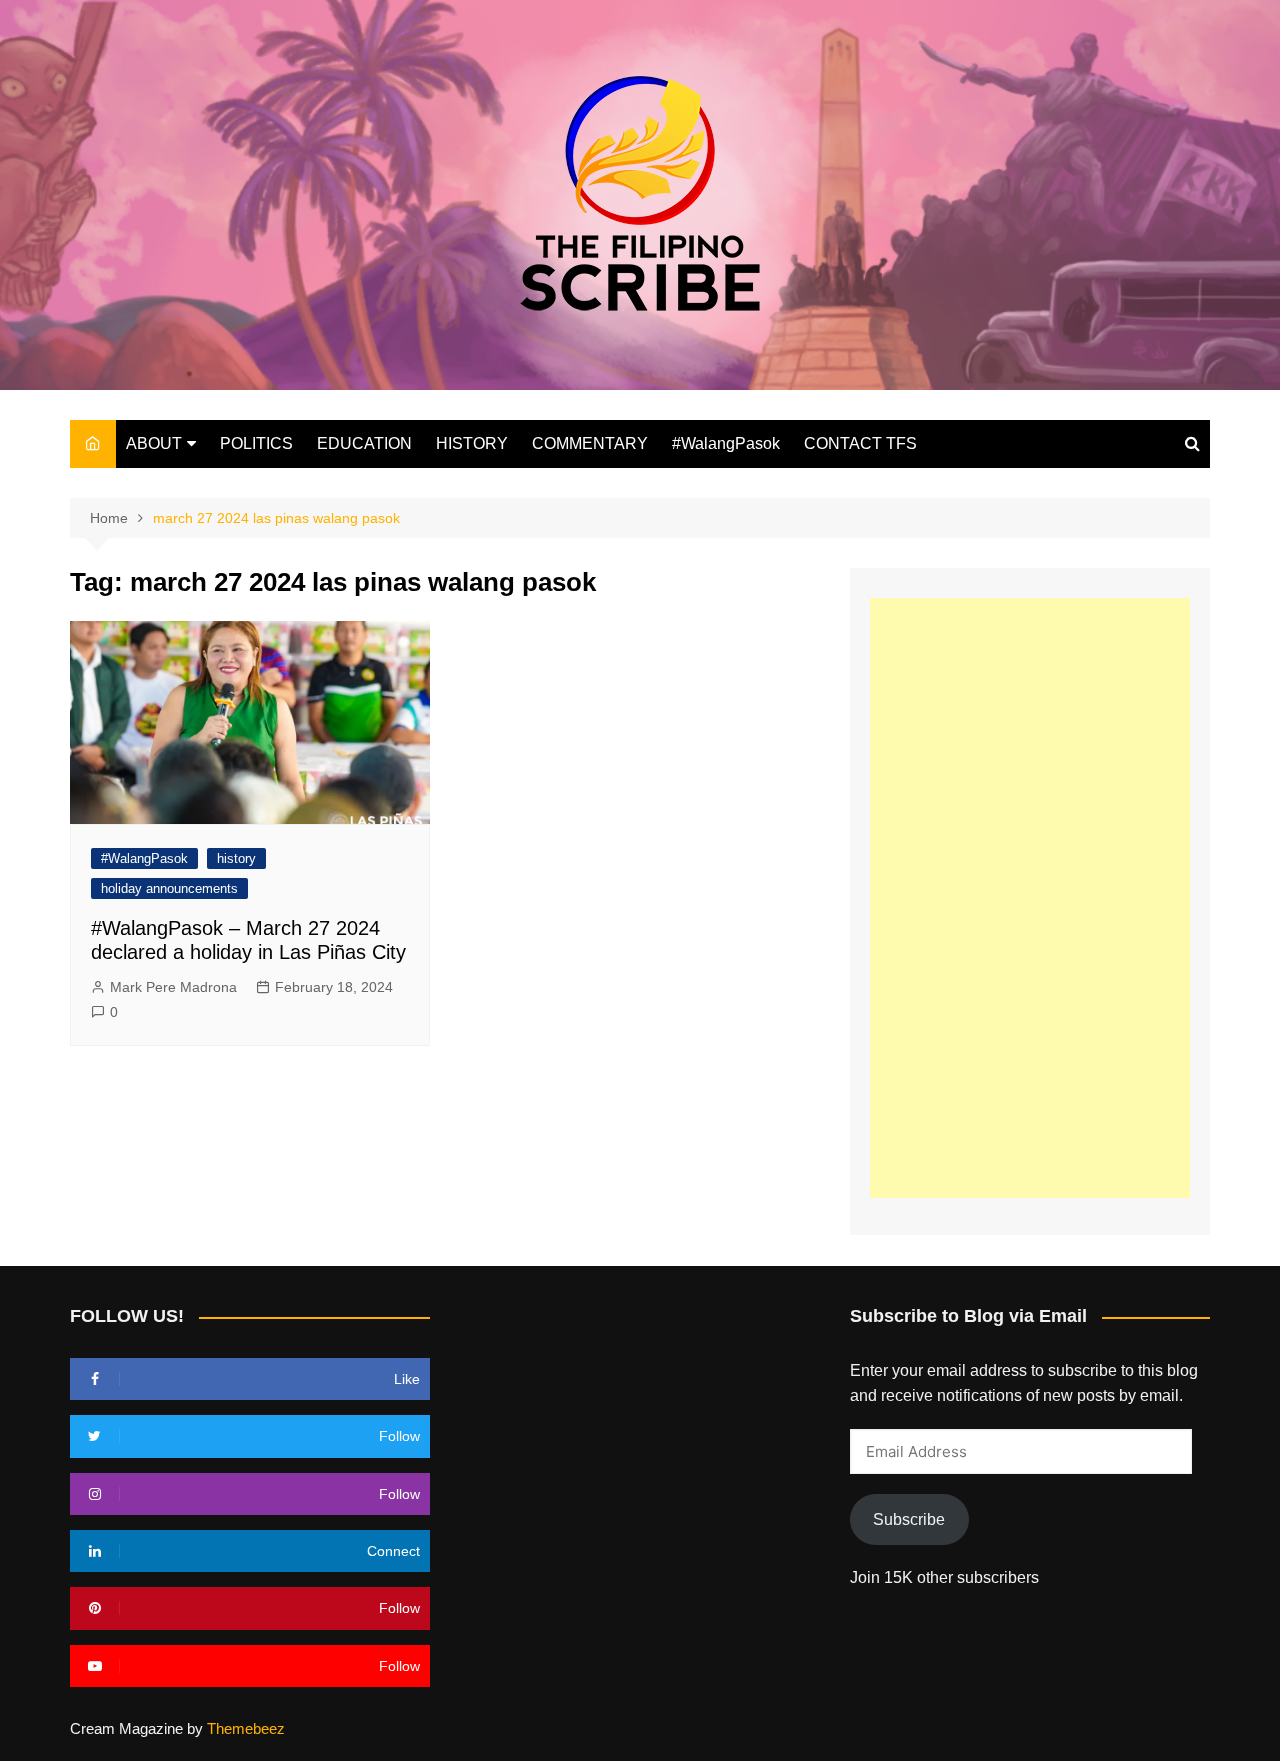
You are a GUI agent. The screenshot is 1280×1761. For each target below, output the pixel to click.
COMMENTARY (590, 443)
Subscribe (909, 1519)
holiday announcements (169, 888)
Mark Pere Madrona (173, 987)
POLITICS (256, 443)
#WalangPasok (726, 443)
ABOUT (154, 443)
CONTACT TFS (860, 443)
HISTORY (472, 443)
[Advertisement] (1030, 898)
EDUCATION (364, 443)
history (236, 858)
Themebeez (246, 1728)
